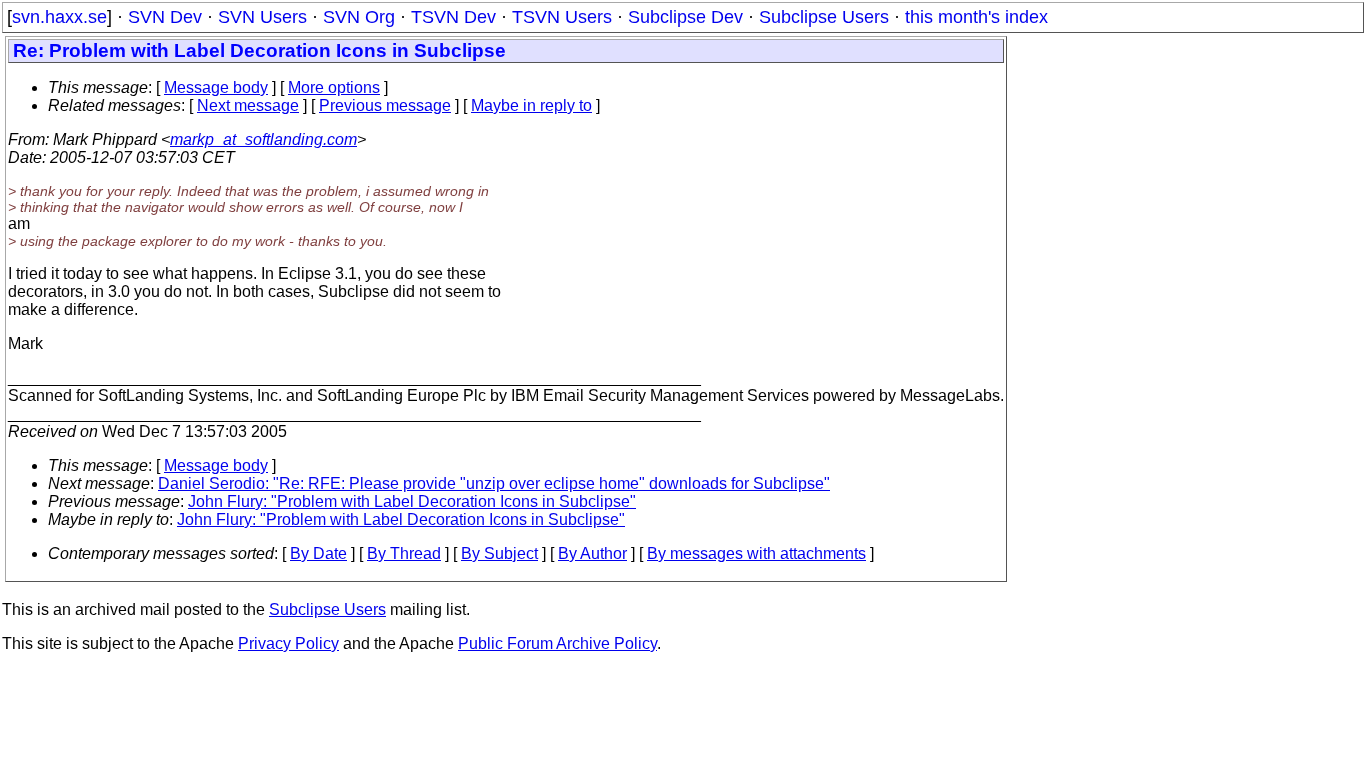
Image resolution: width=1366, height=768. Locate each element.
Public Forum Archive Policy (557, 643)
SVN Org (359, 17)
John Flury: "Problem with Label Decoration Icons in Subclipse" (412, 501)
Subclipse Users (824, 17)
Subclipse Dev (685, 17)
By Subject (499, 553)
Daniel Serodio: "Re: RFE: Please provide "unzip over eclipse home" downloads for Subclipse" (494, 483)
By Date (318, 553)
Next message (248, 105)
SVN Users (262, 17)
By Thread (404, 553)
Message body (216, 87)
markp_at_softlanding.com (263, 139)
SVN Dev (165, 17)
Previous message (385, 105)
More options (334, 87)
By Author (592, 553)
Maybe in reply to (531, 105)
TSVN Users (562, 17)
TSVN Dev (453, 17)
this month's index (976, 17)
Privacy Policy (288, 643)
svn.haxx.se (59, 17)
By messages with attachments (756, 553)
